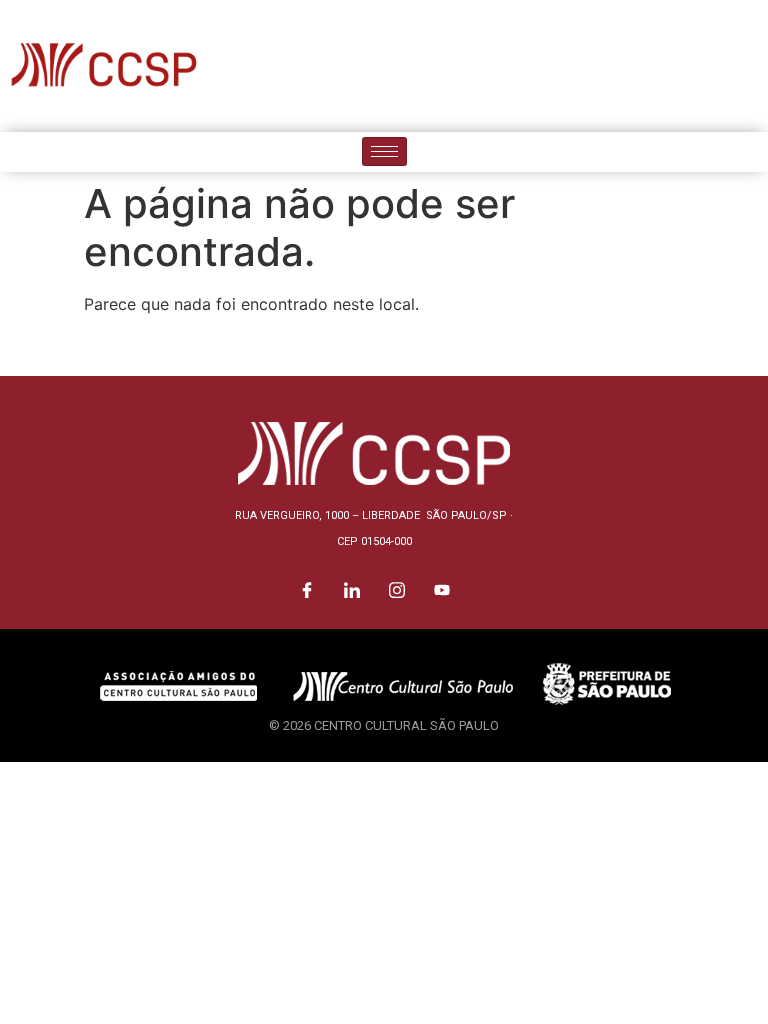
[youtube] (748, 66)
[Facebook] (613, 66)
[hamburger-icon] (384, 151)
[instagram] (703, 66)
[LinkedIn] (658, 66)
